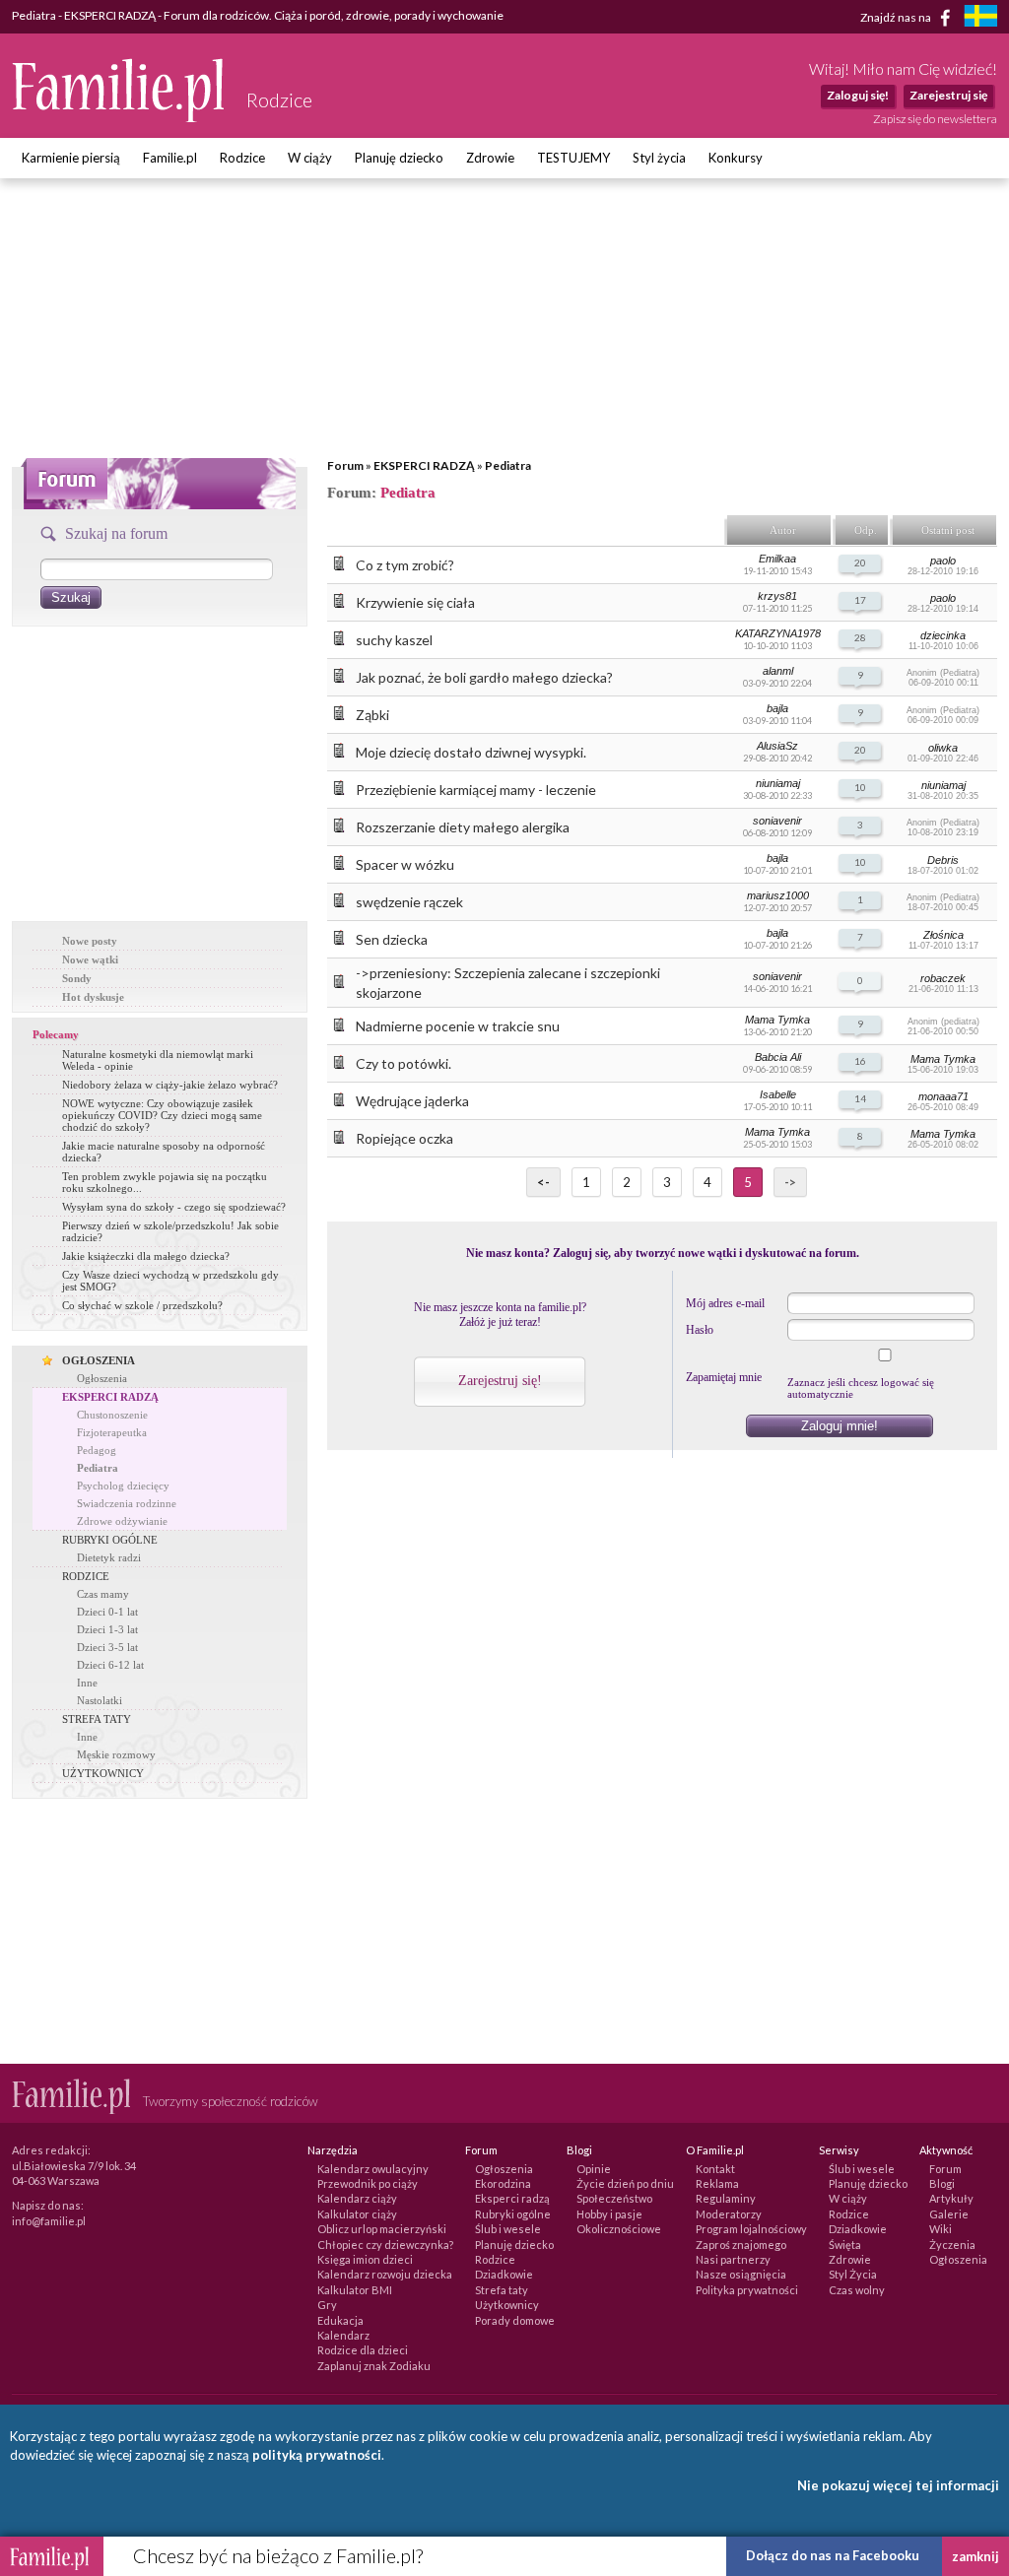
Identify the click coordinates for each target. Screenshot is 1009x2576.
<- (543, 1182)
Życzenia (952, 2245)
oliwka (943, 748)
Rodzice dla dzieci (363, 2350)
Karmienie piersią (71, 158)
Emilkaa (777, 559)
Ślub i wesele (508, 2229)
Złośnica (943, 935)
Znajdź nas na (897, 16)
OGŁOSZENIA (99, 1360)
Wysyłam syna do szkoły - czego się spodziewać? (174, 1207)
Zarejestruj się (948, 95)
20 (860, 562)
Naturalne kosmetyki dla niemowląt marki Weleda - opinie (158, 1060)
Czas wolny (857, 2290)
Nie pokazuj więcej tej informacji (898, 2485)
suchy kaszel (394, 640)
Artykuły (951, 2198)
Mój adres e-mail (725, 1303)
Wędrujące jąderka (412, 1101)
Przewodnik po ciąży (368, 2183)
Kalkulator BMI (355, 2290)
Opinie (594, 2169)
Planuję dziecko (399, 158)
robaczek (943, 978)
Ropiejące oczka (404, 1138)
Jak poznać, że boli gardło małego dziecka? (484, 677)
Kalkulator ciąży (357, 2214)
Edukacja (340, 2320)
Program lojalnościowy (751, 2229)
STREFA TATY (97, 1719)
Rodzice (242, 158)
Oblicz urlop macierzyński (382, 2229)
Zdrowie (490, 158)
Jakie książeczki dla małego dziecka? (146, 1256)
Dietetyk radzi (109, 1557)
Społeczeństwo (614, 2198)
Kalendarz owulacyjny (373, 2169)
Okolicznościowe (619, 2229)
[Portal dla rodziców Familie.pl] (119, 117)
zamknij (975, 2556)
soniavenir (777, 821)
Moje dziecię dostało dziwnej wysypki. (471, 752)
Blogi (942, 2183)
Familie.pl (170, 158)
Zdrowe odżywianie (122, 1521)
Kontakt (715, 2169)
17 (860, 600)
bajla (777, 708)
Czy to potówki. (404, 1063)
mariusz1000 (778, 895)
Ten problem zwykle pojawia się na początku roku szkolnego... (165, 1182)
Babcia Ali (778, 1057)
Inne (87, 1683)
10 (860, 787)
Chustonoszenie (112, 1415)
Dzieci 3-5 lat (107, 1647)
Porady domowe (515, 2320)
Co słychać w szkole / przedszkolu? (142, 1305)
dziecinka (943, 635)
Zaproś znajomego (741, 2245)
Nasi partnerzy (733, 2259)
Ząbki (372, 715)
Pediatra (508, 465)
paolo (943, 561)
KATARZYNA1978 (778, 633)
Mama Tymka (777, 1020)
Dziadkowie (504, 2274)
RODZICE (86, 1576)
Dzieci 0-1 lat (107, 1612)
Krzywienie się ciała (415, 602)
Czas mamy (103, 1594)
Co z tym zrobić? (405, 565)
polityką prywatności (317, 2455)
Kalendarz (343, 2335)
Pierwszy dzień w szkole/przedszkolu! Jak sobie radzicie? (170, 1231)
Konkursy (736, 158)
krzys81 (777, 596)
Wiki (941, 2229)
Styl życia (659, 158)
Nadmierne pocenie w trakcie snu (458, 1026)
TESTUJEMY (573, 158)
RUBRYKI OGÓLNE (110, 1540)
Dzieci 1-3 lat (107, 1629)
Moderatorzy (729, 2214)
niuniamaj (778, 783)
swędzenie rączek (409, 902)
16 (860, 1061)
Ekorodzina (503, 2183)
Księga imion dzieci (365, 2259)
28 (860, 637)
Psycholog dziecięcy (123, 1486)
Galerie (949, 2214)
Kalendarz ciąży (357, 2198)
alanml (778, 671)
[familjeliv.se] (980, 18)
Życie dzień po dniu (625, 2183)
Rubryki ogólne (513, 2214)
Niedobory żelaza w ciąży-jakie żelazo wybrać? (170, 1085)
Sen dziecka (392, 939)
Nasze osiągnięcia (741, 2274)
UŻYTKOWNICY (103, 1773)
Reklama (717, 2183)
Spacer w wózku (405, 864)
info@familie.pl (49, 2221)
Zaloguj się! (858, 95)
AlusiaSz (777, 746)
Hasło (700, 1330)
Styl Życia (853, 2274)
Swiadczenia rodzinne (127, 1503)
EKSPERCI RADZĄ (424, 465)
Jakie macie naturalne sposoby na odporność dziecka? (164, 1152)
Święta (845, 2245)
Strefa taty (502, 2290)
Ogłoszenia (102, 1378)
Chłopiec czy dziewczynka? (385, 2245)
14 (860, 1098)
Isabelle (778, 1094)
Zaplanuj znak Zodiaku (374, 2366)
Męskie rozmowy (116, 1754)
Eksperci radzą (512, 2198)
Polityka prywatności (747, 2290)
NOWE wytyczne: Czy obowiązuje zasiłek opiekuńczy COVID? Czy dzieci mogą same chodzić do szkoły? (162, 1115)
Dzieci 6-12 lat (110, 1665)
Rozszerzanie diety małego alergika (463, 827)
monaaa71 (943, 1096)
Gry (327, 2305)
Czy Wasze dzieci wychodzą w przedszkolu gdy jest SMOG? (170, 1281)
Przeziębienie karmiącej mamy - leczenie (476, 790)
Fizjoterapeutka (112, 1432)
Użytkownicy (507, 2305)
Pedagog (97, 1450)
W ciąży (310, 158)
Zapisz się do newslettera (935, 119)
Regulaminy (726, 2198)
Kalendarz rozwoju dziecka (385, 2274)
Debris (943, 860)
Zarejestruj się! (500, 1381)
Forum (345, 465)
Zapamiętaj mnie (724, 1377)
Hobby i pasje (609, 2214)
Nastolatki (100, 1700)
